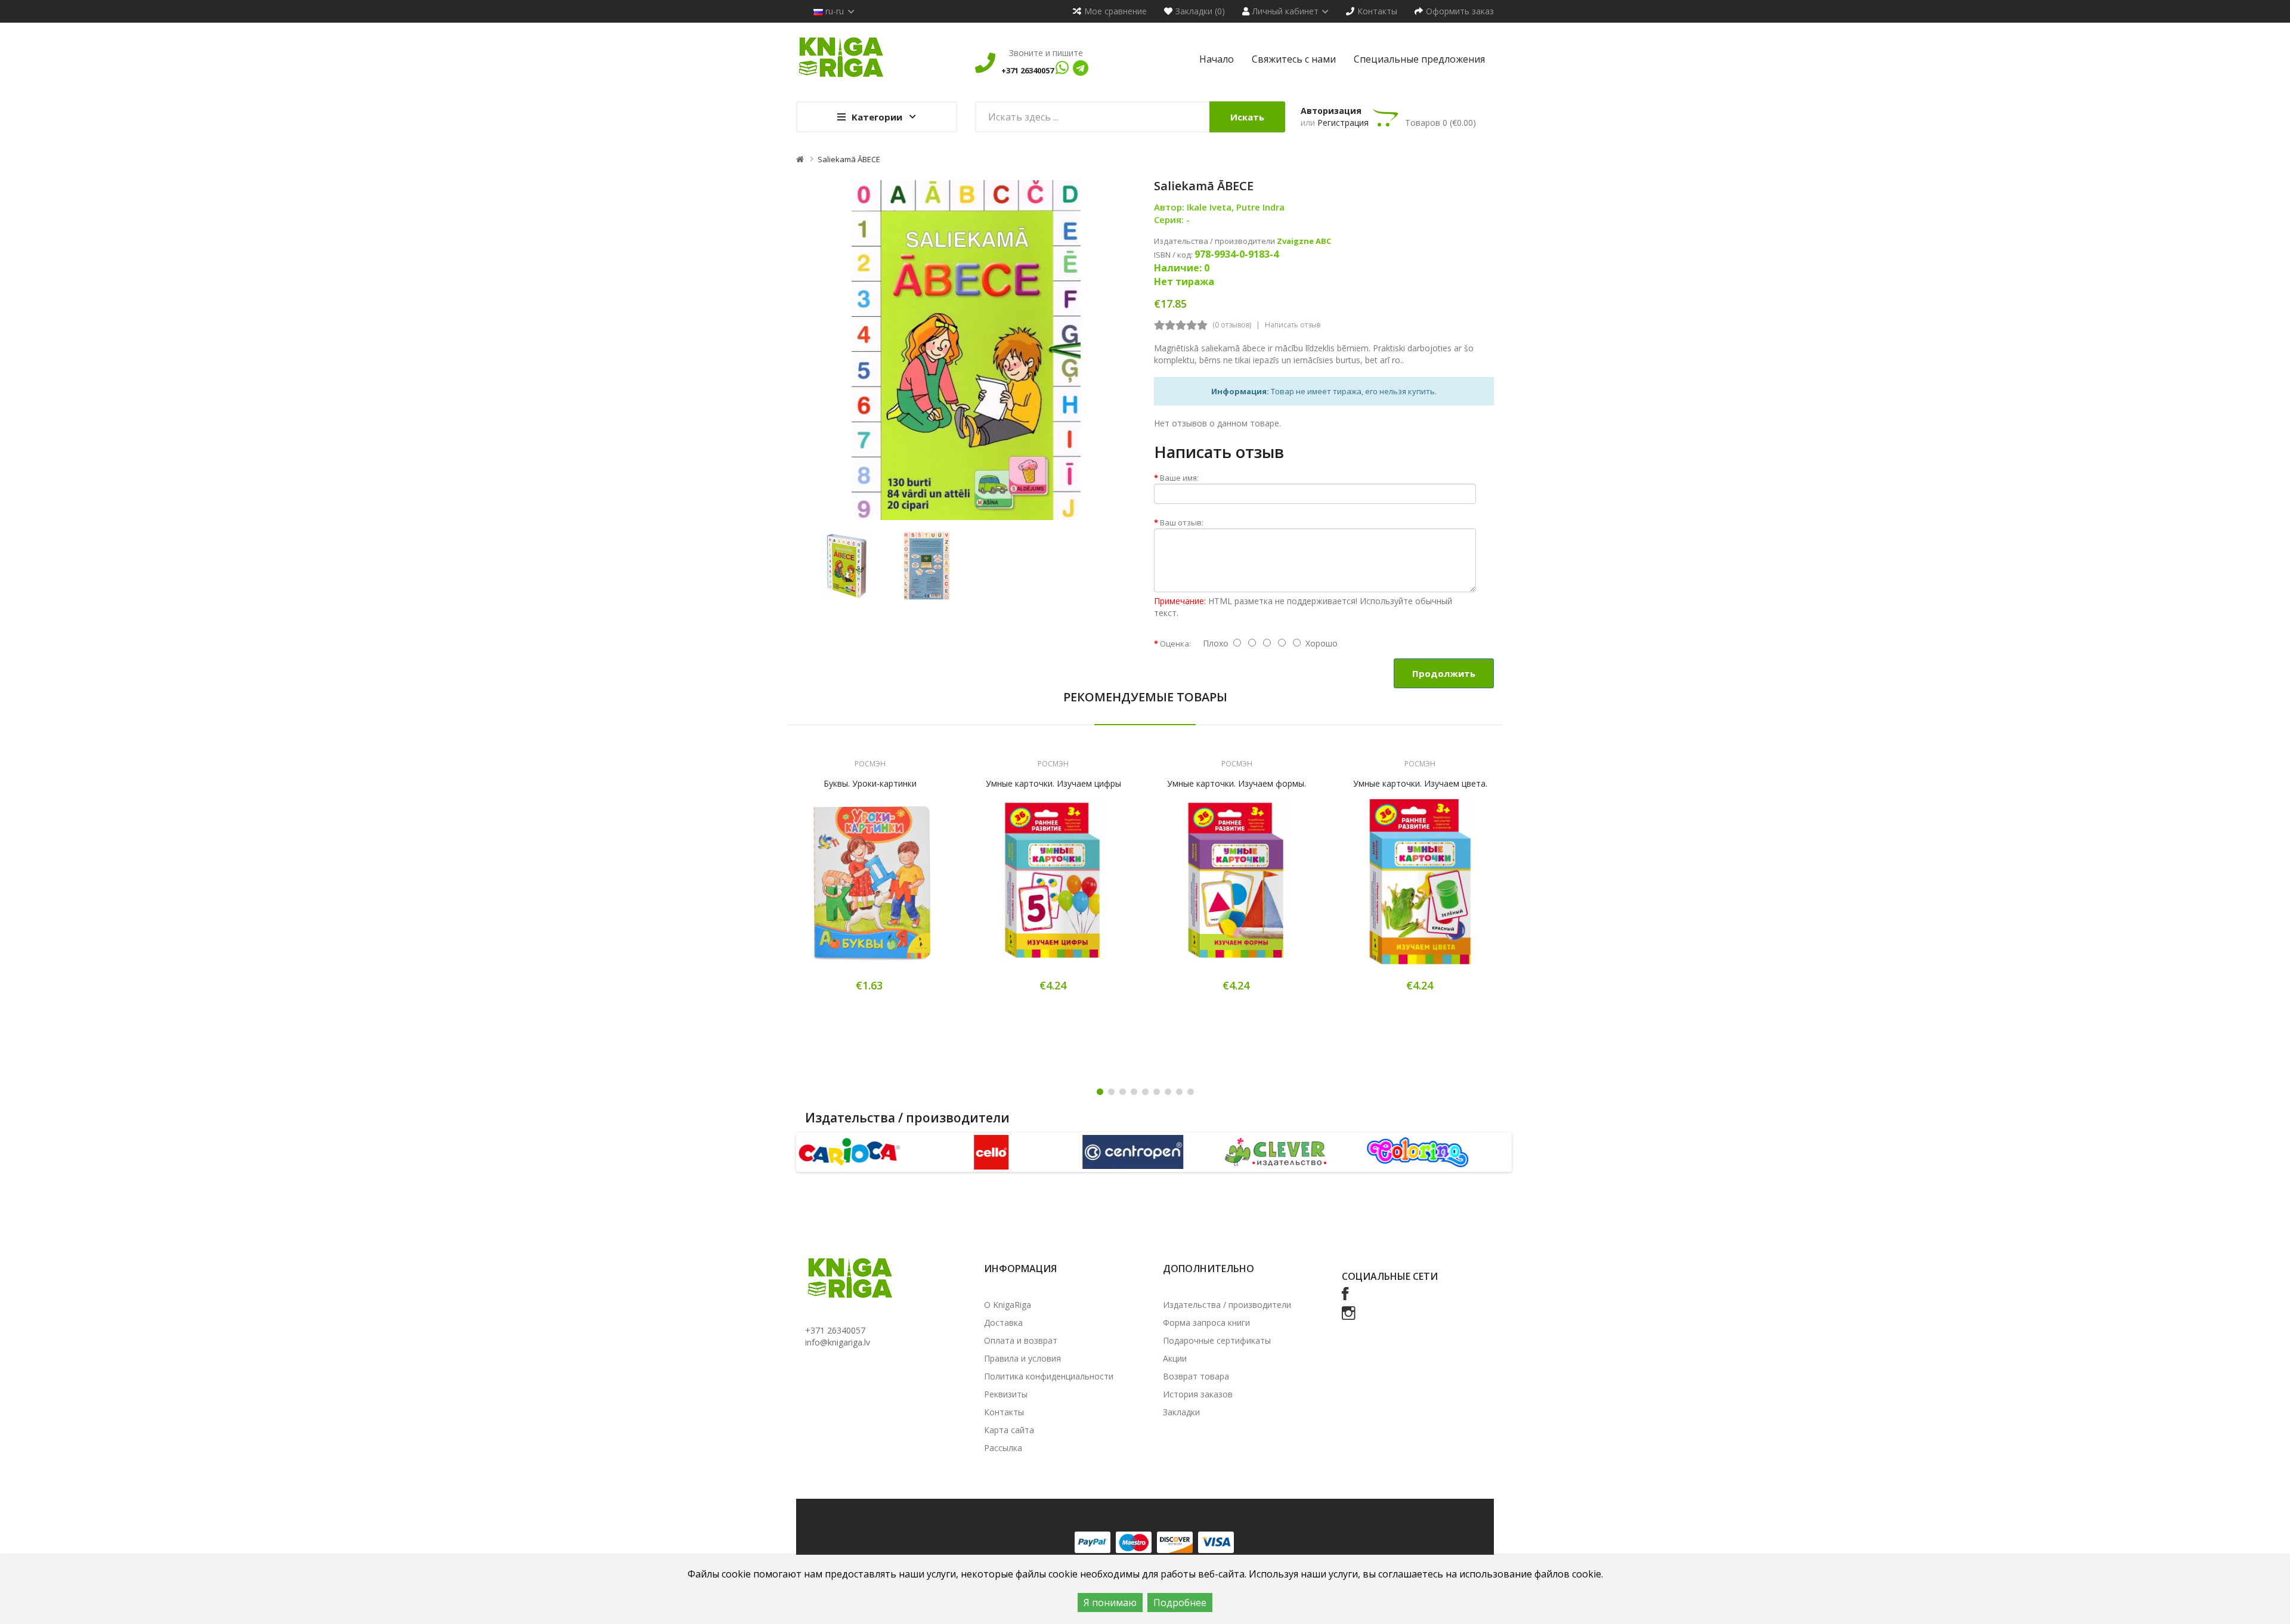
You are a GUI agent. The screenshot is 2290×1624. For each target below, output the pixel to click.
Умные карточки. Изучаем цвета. (1420, 783)
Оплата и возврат (1021, 1340)
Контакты (1004, 1412)
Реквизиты (1006, 1394)
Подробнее (1180, 1603)
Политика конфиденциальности (1049, 1376)
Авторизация (1331, 111)
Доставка (1003, 1323)
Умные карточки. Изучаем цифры (1053, 783)
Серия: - (1172, 219)
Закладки (1181, 1412)
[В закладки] (870, 890)
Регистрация (1343, 123)
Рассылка (1003, 1448)
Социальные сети (1390, 1276)
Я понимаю (1110, 1603)
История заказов (1198, 1394)
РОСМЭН (870, 764)
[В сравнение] (912, 890)
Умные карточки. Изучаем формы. (1237, 783)
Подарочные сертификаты (1217, 1340)
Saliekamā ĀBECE (849, 159)
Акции (1175, 1358)
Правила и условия (1022, 1358)
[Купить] (828, 890)
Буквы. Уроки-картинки (870, 783)
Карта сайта (1009, 1430)
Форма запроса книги (1206, 1323)
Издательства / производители (1227, 1305)
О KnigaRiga (1008, 1305)
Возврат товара (1196, 1376)
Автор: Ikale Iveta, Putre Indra (1219, 207)
